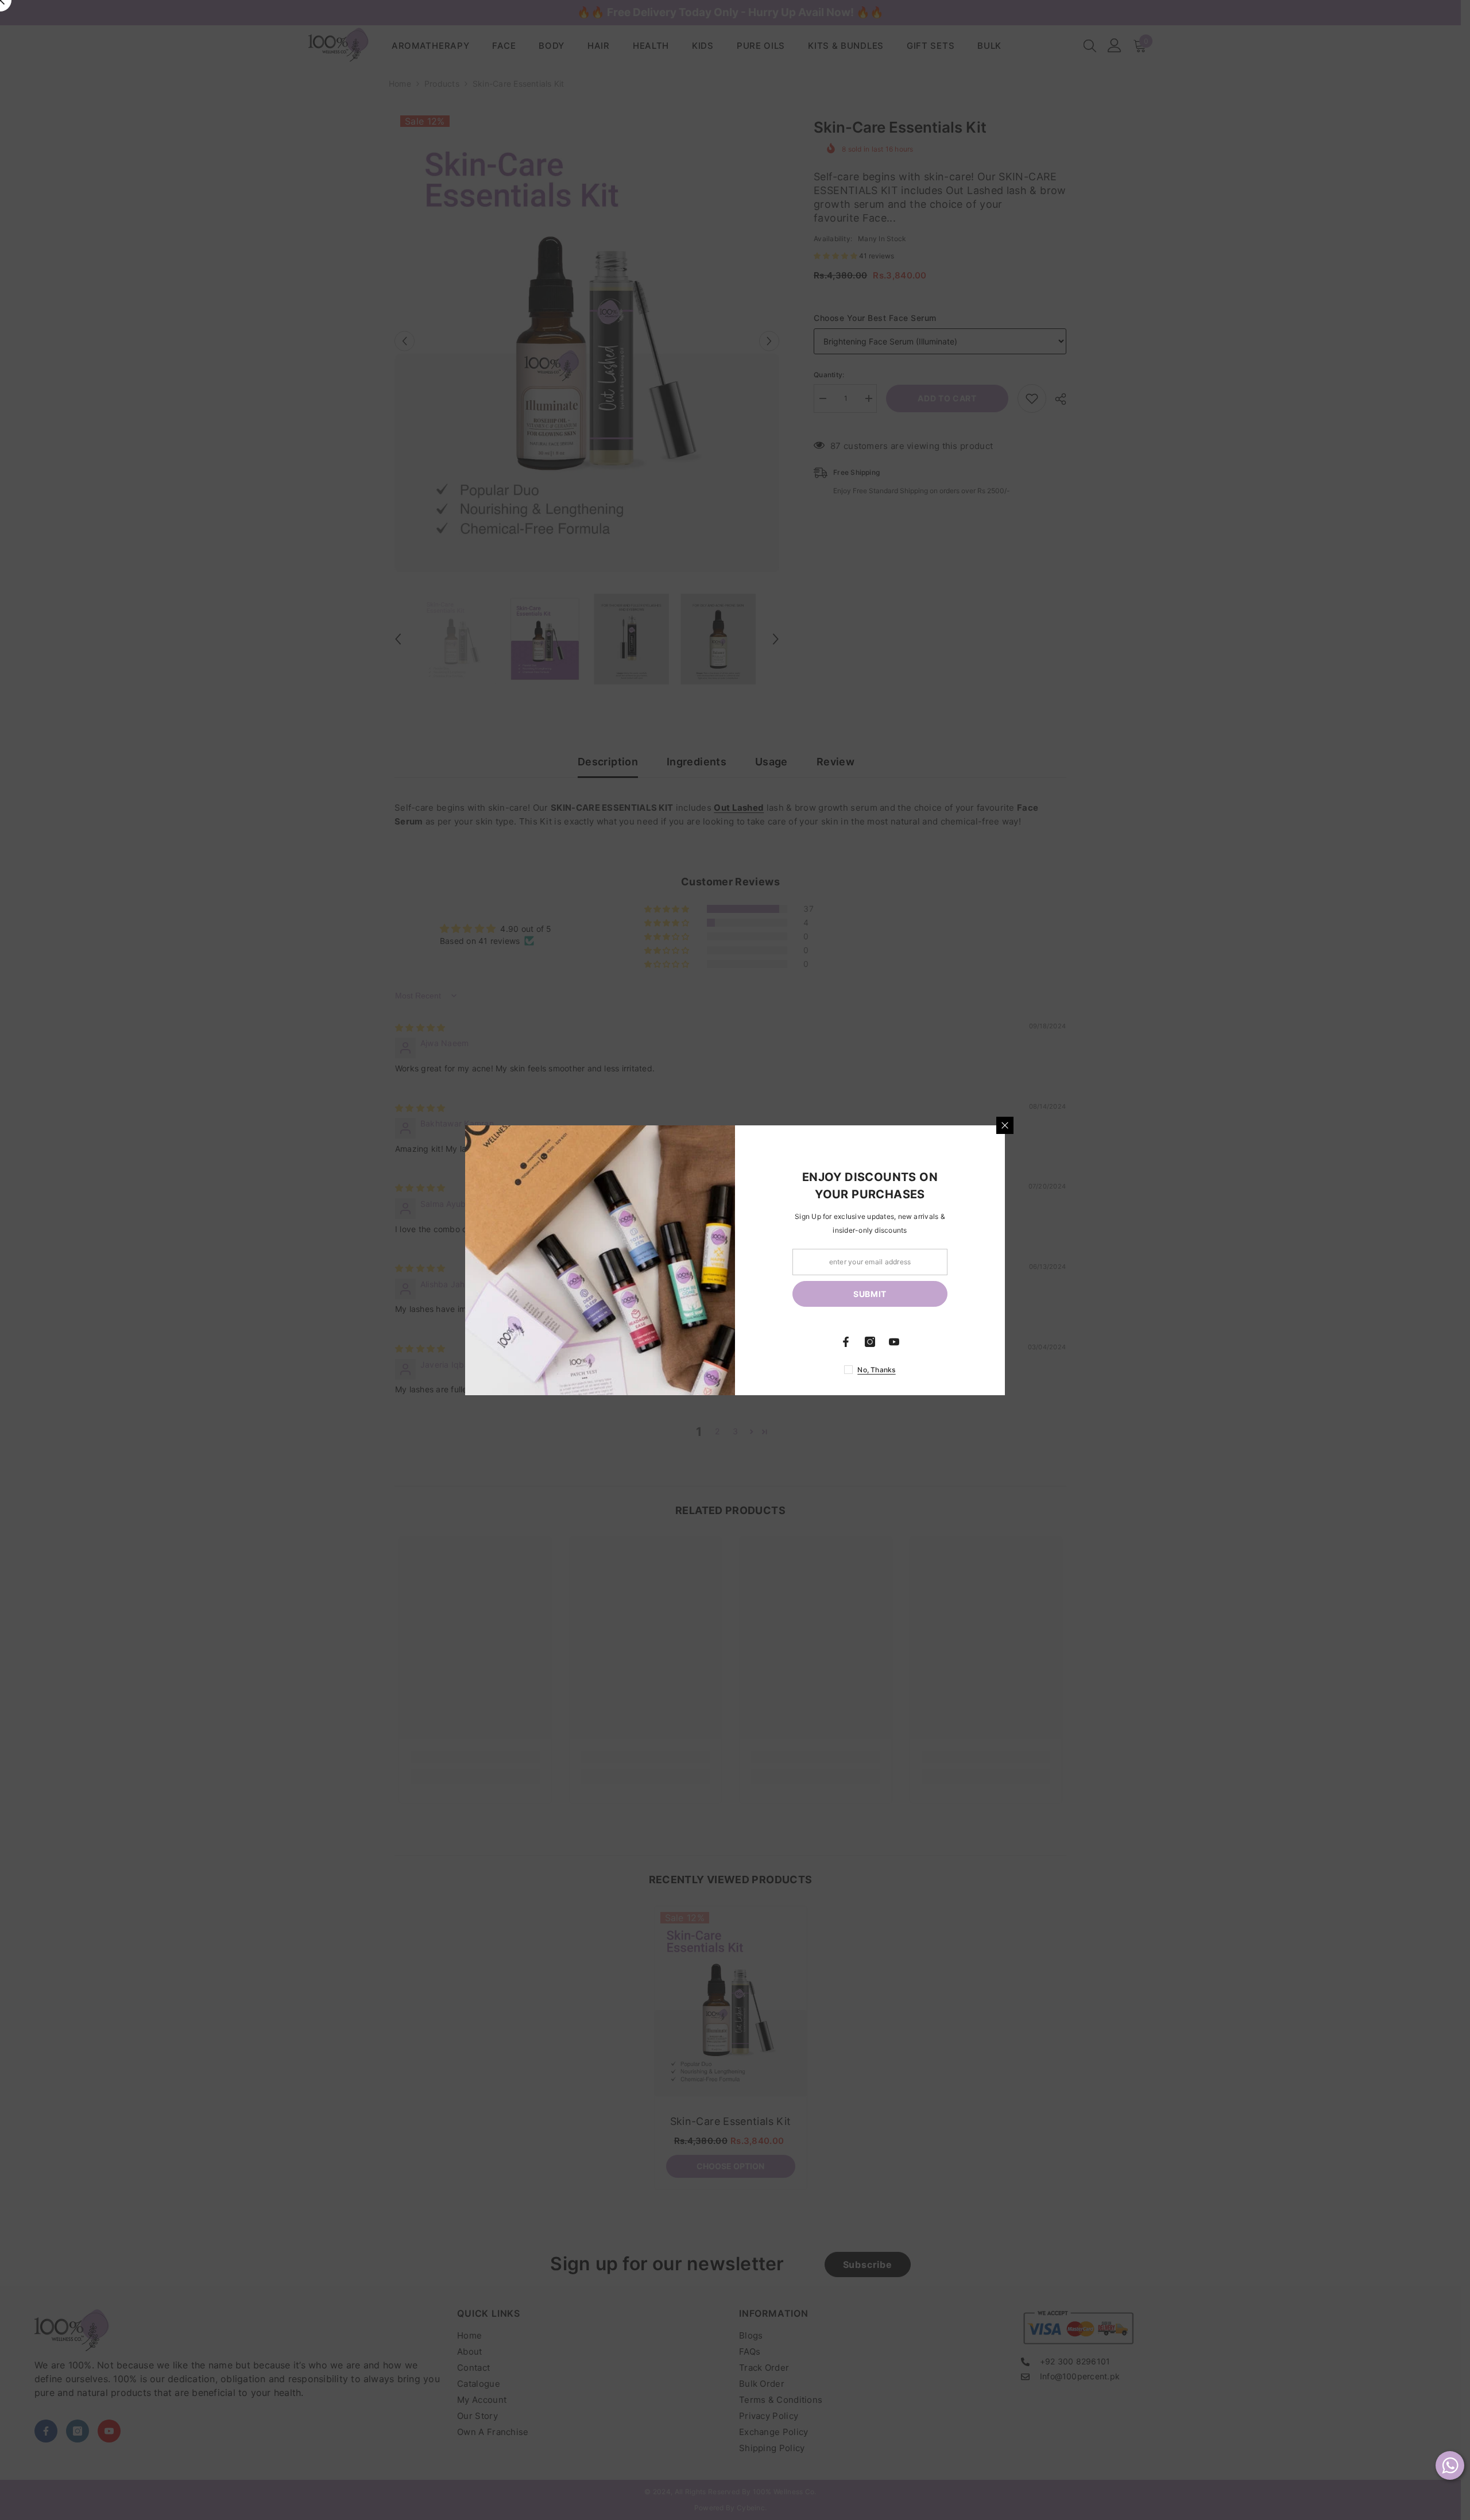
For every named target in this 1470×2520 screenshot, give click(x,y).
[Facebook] (846, 1342)
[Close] (1005, 1125)
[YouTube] (894, 1342)
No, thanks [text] (876, 1370)
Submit (870, 1293)
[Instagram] (870, 1342)
